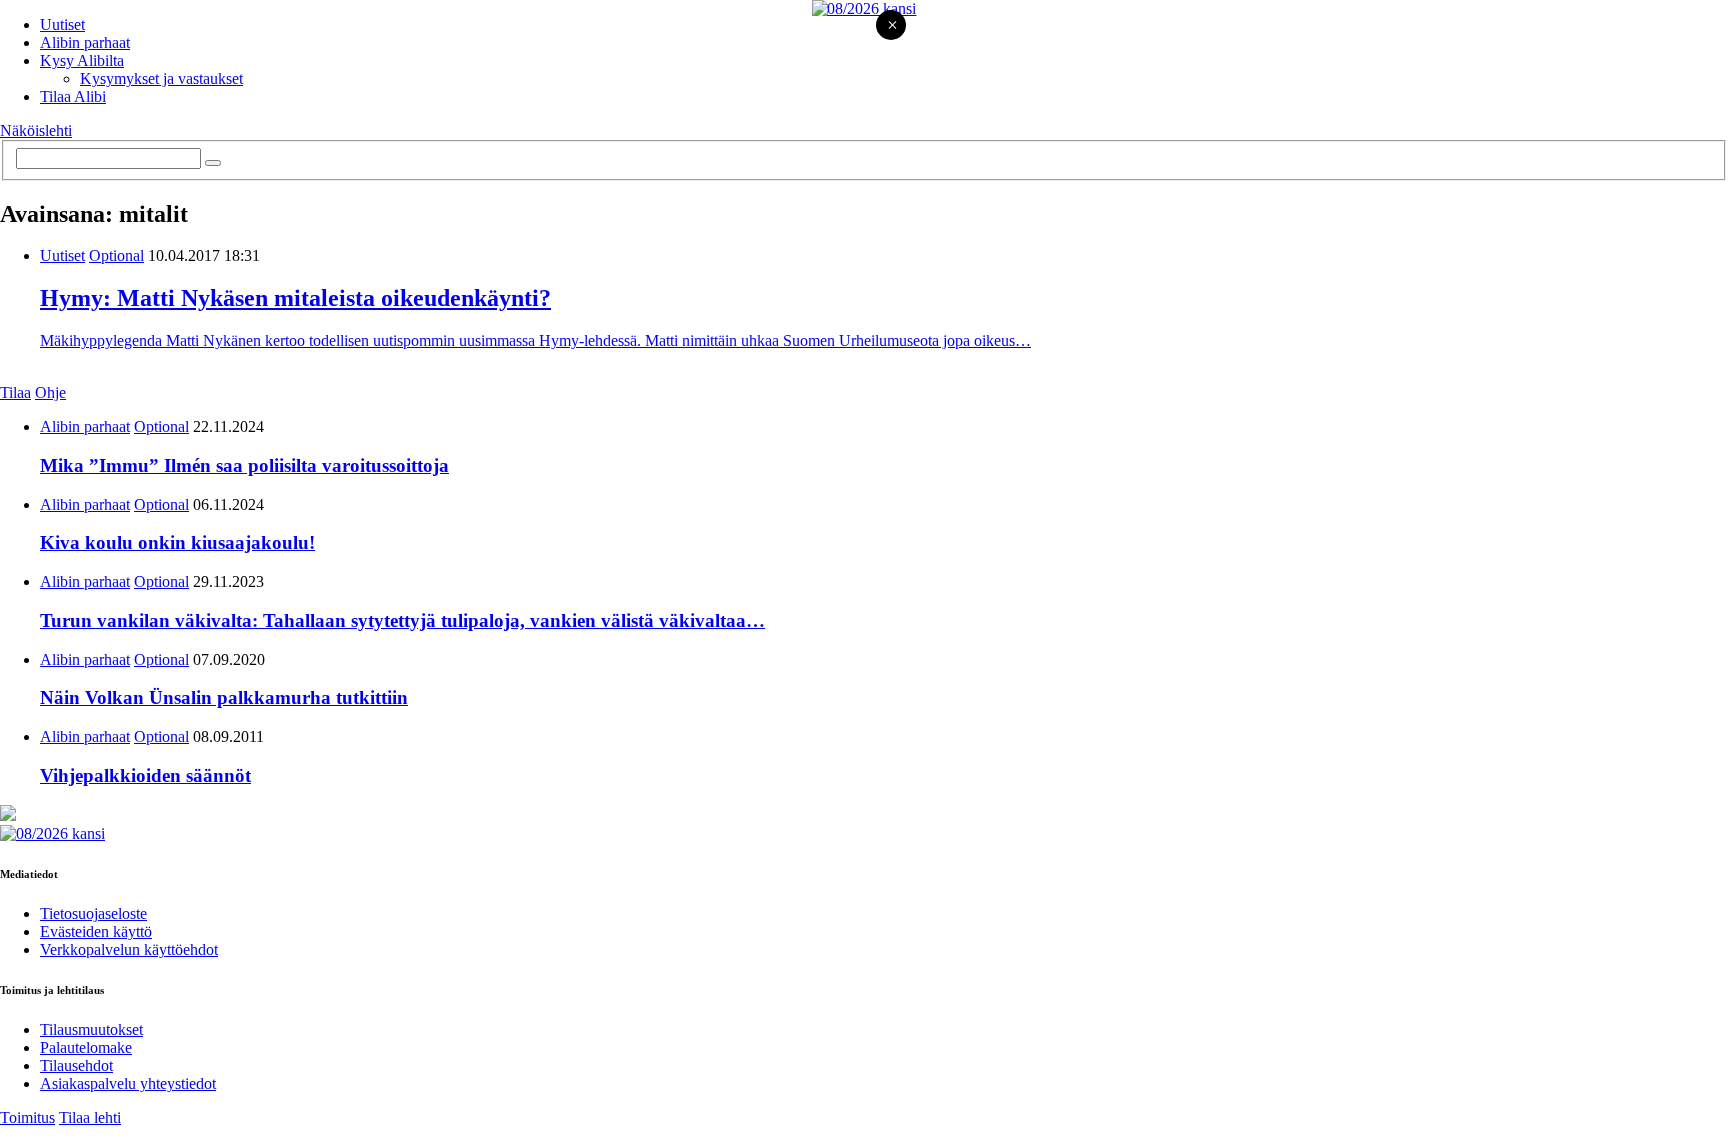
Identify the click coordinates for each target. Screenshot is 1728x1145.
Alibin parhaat (85, 42)
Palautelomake (86, 1047)
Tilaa (15, 392)
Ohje (50, 392)
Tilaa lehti (90, 1117)
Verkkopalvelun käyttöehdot (129, 949)
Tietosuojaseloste (93, 913)
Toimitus (27, 1117)
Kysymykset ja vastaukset (161, 78)
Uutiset (62, 24)
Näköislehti (36, 130)
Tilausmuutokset (91, 1029)
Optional (116, 255)
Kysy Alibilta (82, 60)
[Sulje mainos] (892, 26)
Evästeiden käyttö (96, 931)
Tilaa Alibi (73, 96)
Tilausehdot (76, 1065)
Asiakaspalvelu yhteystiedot (128, 1083)
